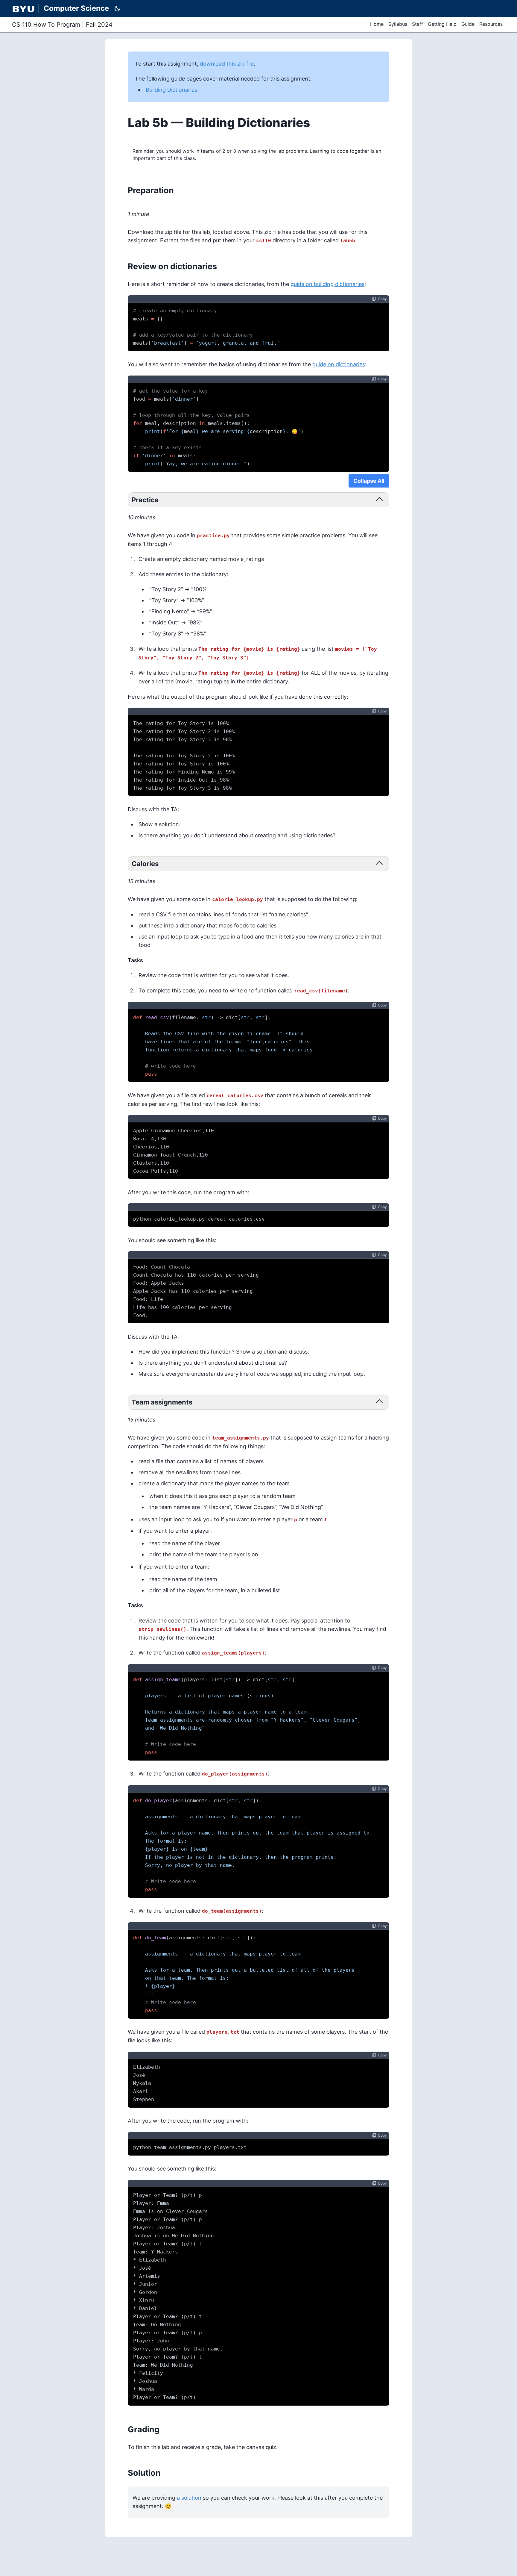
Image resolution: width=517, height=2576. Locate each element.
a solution (189, 2498)
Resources (491, 24)
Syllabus (398, 24)
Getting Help (442, 24)
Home (377, 24)
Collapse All (369, 481)
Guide (468, 24)
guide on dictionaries (339, 364)
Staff (418, 24)
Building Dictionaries (171, 90)
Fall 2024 (99, 25)
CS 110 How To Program (46, 25)
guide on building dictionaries (327, 284)
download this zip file (227, 64)
